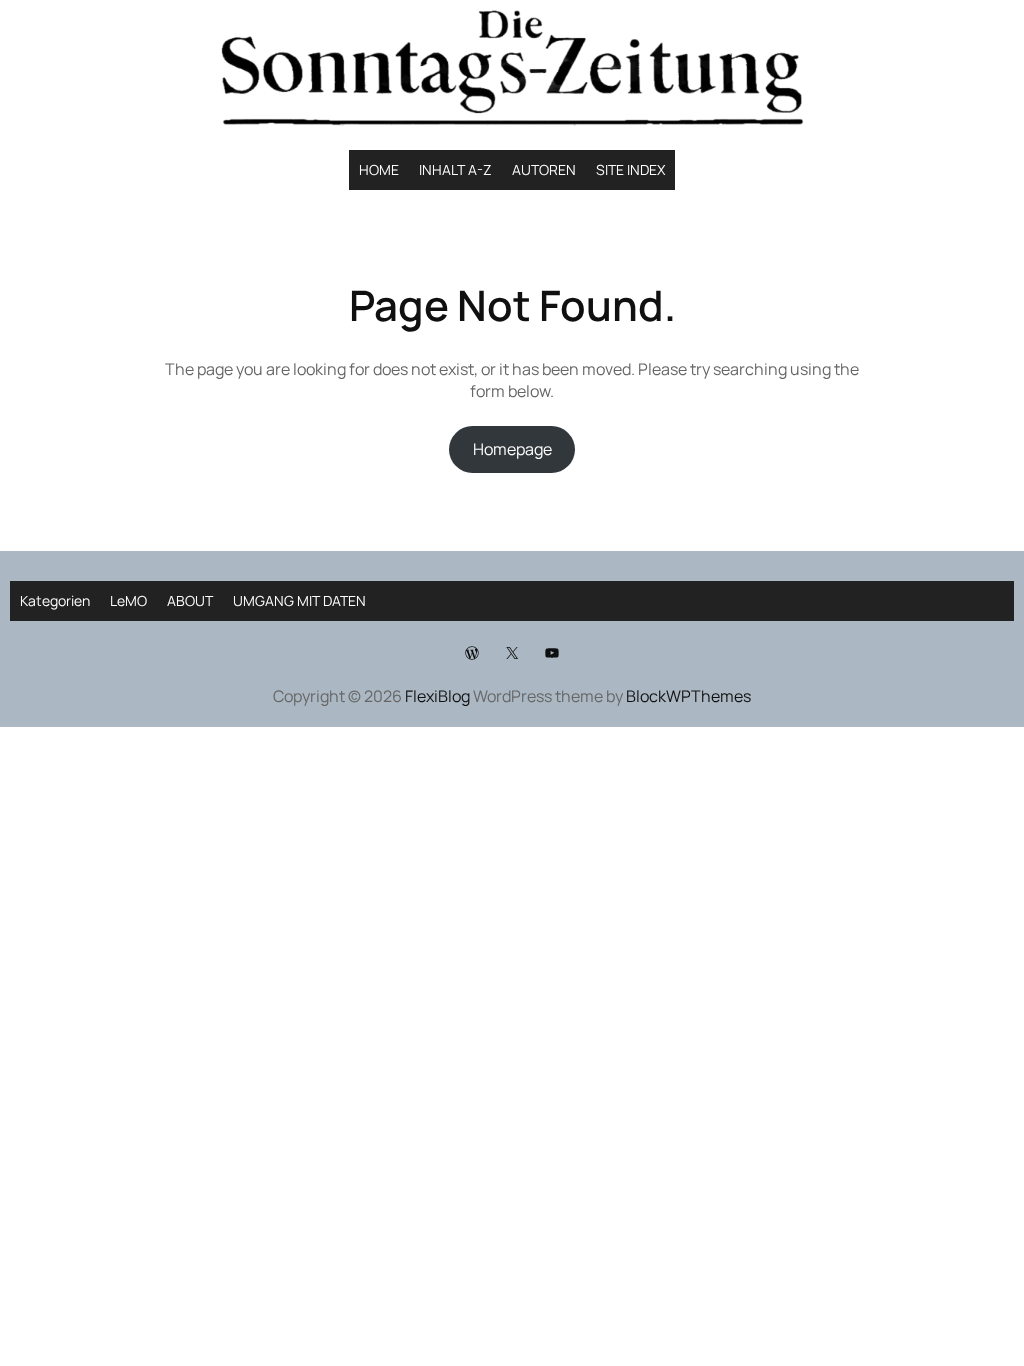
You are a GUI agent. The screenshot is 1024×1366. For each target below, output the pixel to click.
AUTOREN (544, 169)
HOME (379, 169)
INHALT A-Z (455, 169)
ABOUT (190, 600)
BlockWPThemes (688, 696)
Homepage (512, 449)
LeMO (128, 600)
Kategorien (55, 600)
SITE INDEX (630, 169)
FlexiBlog (437, 696)
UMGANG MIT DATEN (299, 600)
